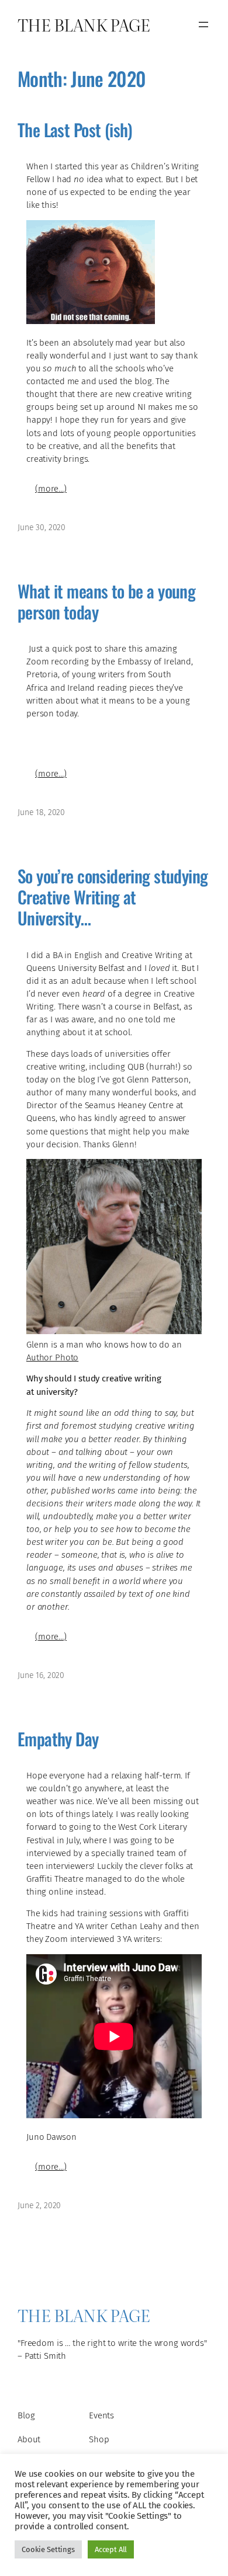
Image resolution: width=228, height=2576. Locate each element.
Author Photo (52, 1357)
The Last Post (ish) (75, 130)
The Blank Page (84, 24)
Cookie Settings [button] (48, 2549)
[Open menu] (203, 25)
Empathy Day (58, 1739)
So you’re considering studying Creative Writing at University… (113, 897)
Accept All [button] (111, 2549)
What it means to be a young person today (106, 602)
